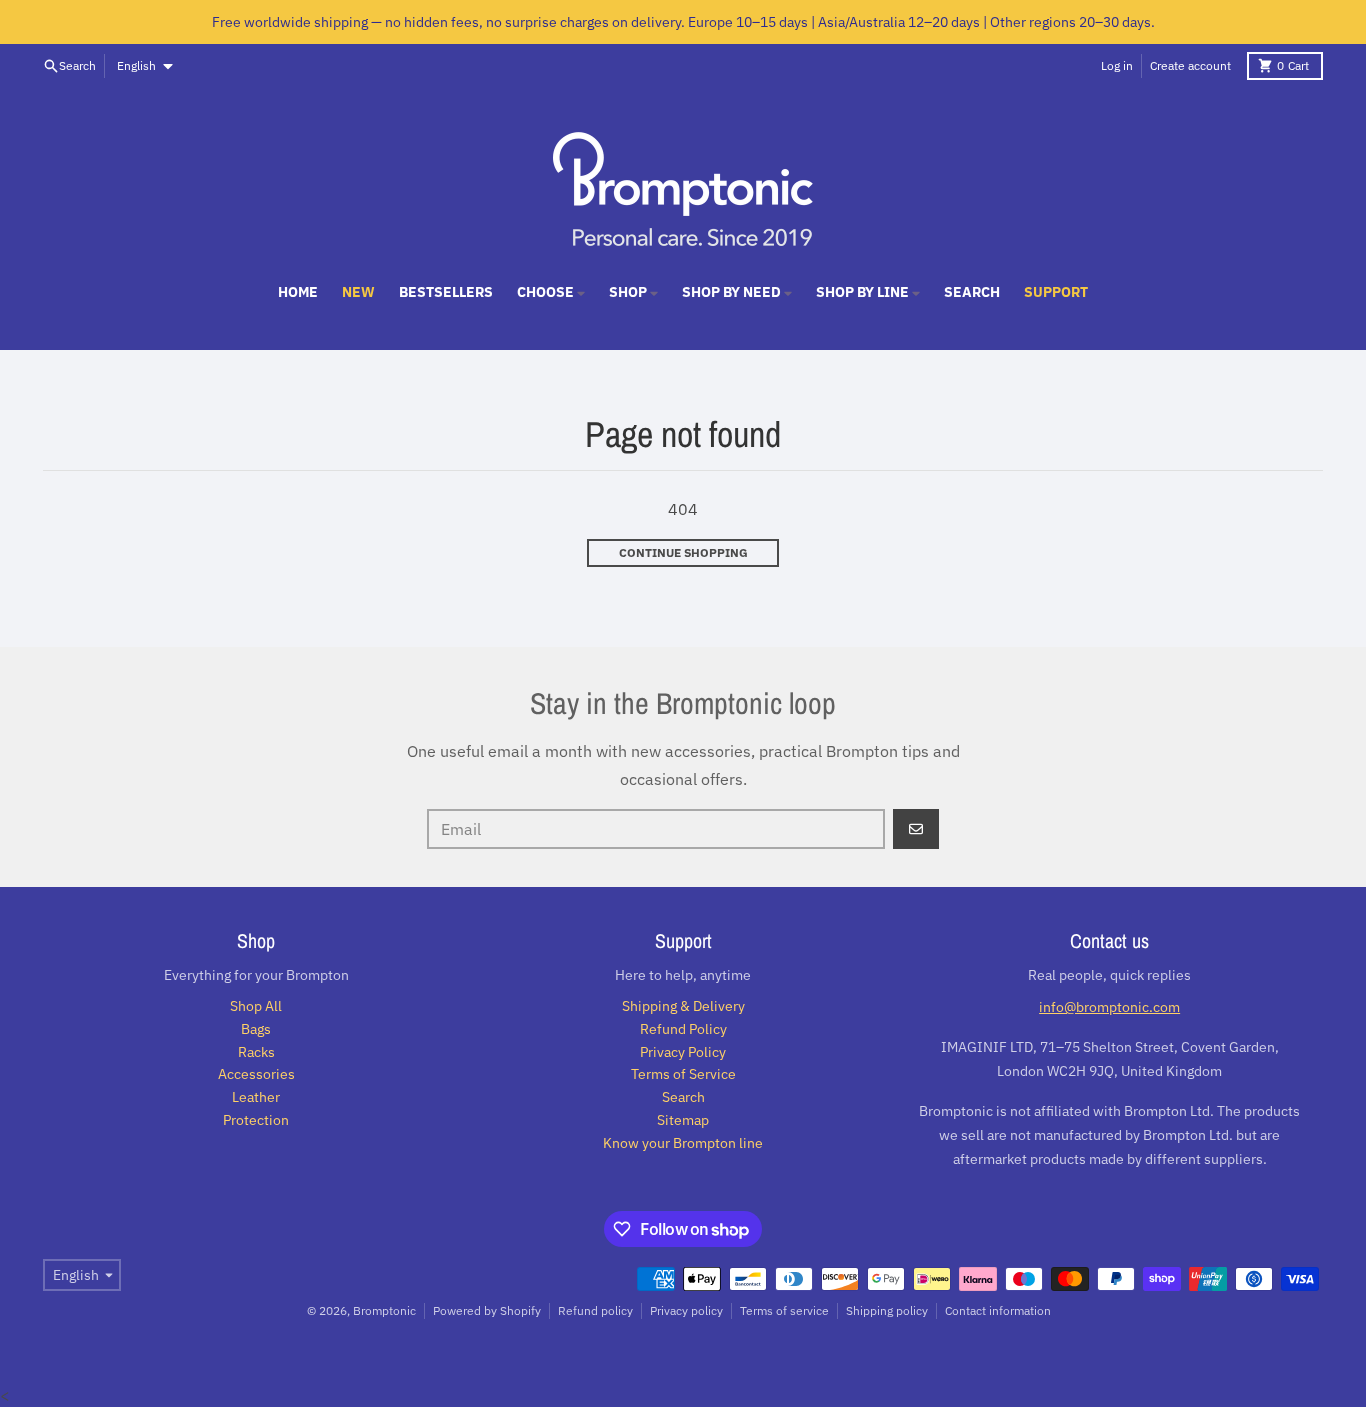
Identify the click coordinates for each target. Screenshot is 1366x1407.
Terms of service (784, 1310)
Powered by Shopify (487, 1310)
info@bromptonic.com (1109, 1007)
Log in (1117, 65)
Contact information (998, 1310)
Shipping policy (887, 1310)
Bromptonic (384, 1310)
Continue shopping (683, 552)
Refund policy (595, 1310)
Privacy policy (686, 1310)
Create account (1190, 65)
